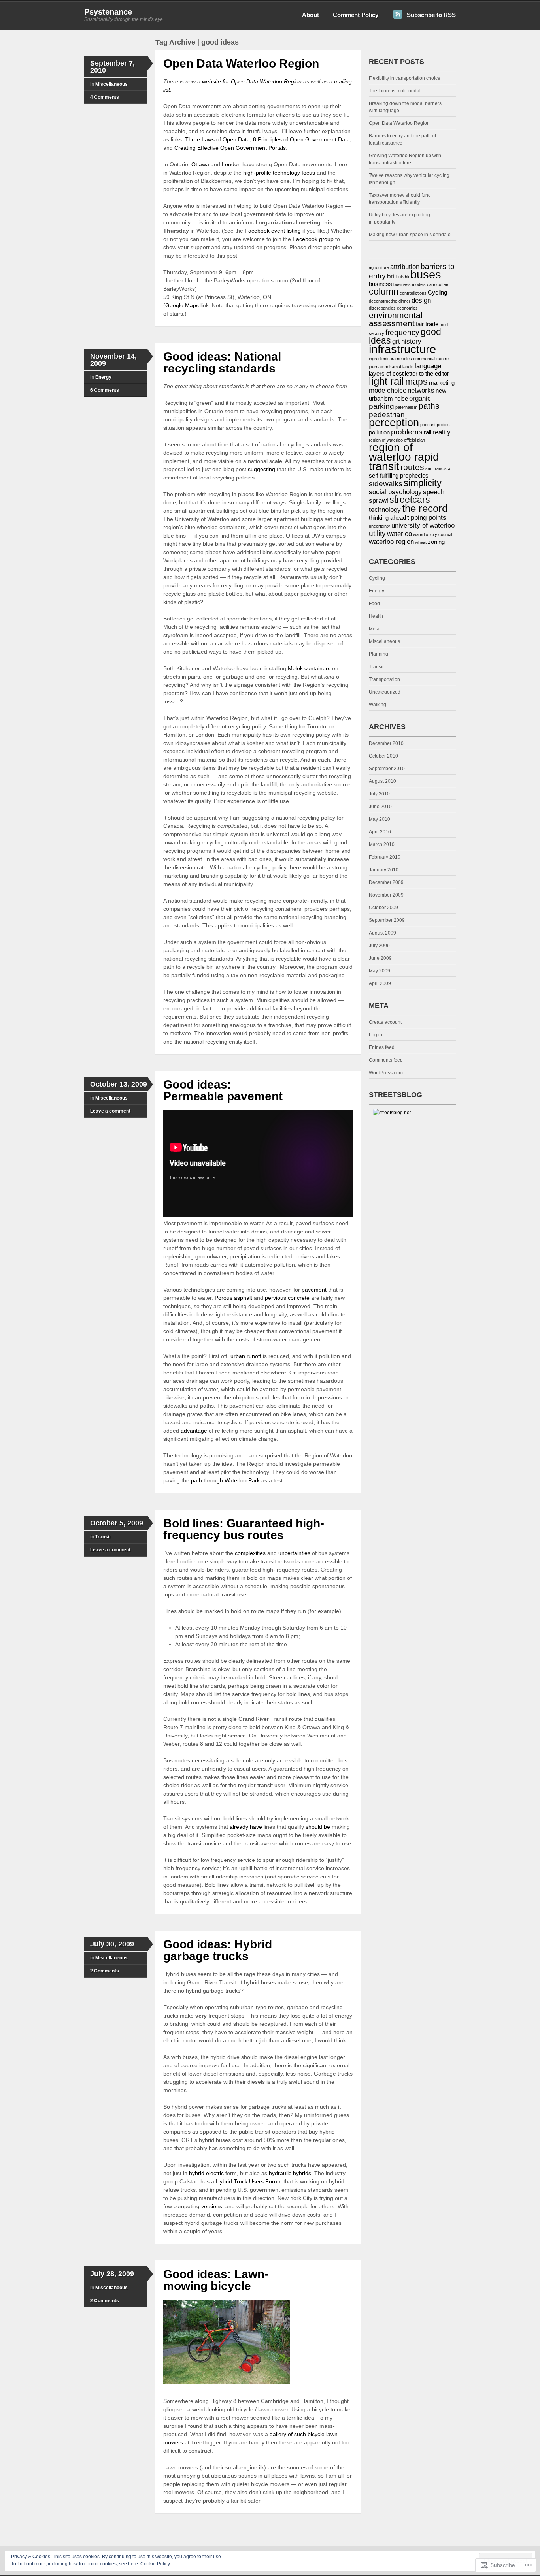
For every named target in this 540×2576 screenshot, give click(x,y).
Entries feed (382, 1047)
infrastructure (402, 349)
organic (420, 398)
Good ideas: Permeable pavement (223, 1090)
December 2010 (386, 743)
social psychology (395, 492)
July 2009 (379, 946)
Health (376, 616)
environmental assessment (396, 319)
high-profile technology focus (279, 173)
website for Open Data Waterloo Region (252, 81)
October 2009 (383, 908)
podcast (428, 425)
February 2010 (385, 857)
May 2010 (380, 819)
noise (401, 399)
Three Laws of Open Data (217, 139)
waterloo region (391, 542)
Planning (379, 654)
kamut (395, 367)
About (311, 15)
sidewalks (386, 483)
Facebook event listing (273, 231)
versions (212, 2206)
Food (374, 604)
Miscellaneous (111, 84)
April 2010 (380, 832)
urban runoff (246, 1356)
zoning (436, 542)
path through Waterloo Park (225, 1480)
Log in (376, 1035)
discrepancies (382, 308)
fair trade (427, 324)
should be (318, 1827)
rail (428, 432)
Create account (385, 1022)
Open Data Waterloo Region (241, 63)
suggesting (262, 469)
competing (187, 2206)
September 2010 (387, 769)
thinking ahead (387, 518)
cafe (431, 284)
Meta (374, 629)
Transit (103, 1537)
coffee (442, 284)
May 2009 (380, 971)
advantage (194, 1431)
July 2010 (379, 794)
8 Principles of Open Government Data (301, 139)
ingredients (379, 359)
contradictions (413, 293)
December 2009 (386, 882)
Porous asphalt (233, 1298)
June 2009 (380, 958)
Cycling (437, 293)
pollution (379, 432)
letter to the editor (427, 374)
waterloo (399, 534)
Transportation (384, 679)
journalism (379, 367)
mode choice (388, 390)
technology (385, 510)
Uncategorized (385, 692)
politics (443, 425)
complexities (250, 1553)
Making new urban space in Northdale (410, 235)
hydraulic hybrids (290, 2173)
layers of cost (386, 374)
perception (394, 423)
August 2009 (382, 933)
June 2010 (380, 807)
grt (396, 341)
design (421, 300)
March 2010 (382, 844)
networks (421, 390)
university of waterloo (423, 525)
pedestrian (387, 414)
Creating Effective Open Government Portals (230, 148)
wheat (421, 542)
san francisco (438, 468)
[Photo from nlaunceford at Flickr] (227, 2384)
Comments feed (386, 1060)
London (231, 164)
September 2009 (387, 920)
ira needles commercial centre (420, 359)
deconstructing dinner (390, 301)
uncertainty (380, 526)
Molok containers (309, 668)
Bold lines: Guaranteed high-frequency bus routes (244, 1529)
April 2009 (380, 983)
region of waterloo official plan (397, 440)
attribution (405, 267)
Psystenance (108, 12)
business (380, 284)
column (384, 291)
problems (407, 432)
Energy (103, 377)
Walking (378, 705)
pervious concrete (287, 1298)
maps (416, 382)
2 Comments (105, 1971)
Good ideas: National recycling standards (222, 362)
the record (425, 508)
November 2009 (386, 895)
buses (426, 274)
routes (412, 467)
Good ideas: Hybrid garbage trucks (218, 1950)
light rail (386, 381)
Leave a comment (110, 1111)
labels (408, 367)
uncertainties (294, 1553)
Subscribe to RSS (431, 15)
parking (381, 406)
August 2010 (382, 781)
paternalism (406, 407)
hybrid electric (206, 2173)
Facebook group (313, 239)
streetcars (410, 500)
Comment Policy (356, 15)
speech (434, 492)
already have (246, 1827)
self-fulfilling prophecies (399, 476)
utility (377, 533)
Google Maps (182, 305)
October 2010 (383, 756)
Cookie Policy (155, 2564)
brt (391, 276)
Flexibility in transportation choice (405, 78)
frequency (402, 332)
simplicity (423, 483)
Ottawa (200, 164)
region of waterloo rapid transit (404, 457)
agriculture (379, 267)
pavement (314, 1290)
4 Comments (105, 97)
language (428, 366)
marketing (442, 383)
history (411, 341)
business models (410, 284)
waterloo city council (432, 534)
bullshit (403, 277)
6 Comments (105, 390)
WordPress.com (386, 1073)
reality (442, 432)
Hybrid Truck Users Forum (249, 2181)
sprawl (379, 500)
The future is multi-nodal (395, 91)
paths (429, 406)
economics (407, 308)
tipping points (427, 517)
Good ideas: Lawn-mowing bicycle (216, 2280)
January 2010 (384, 870)
